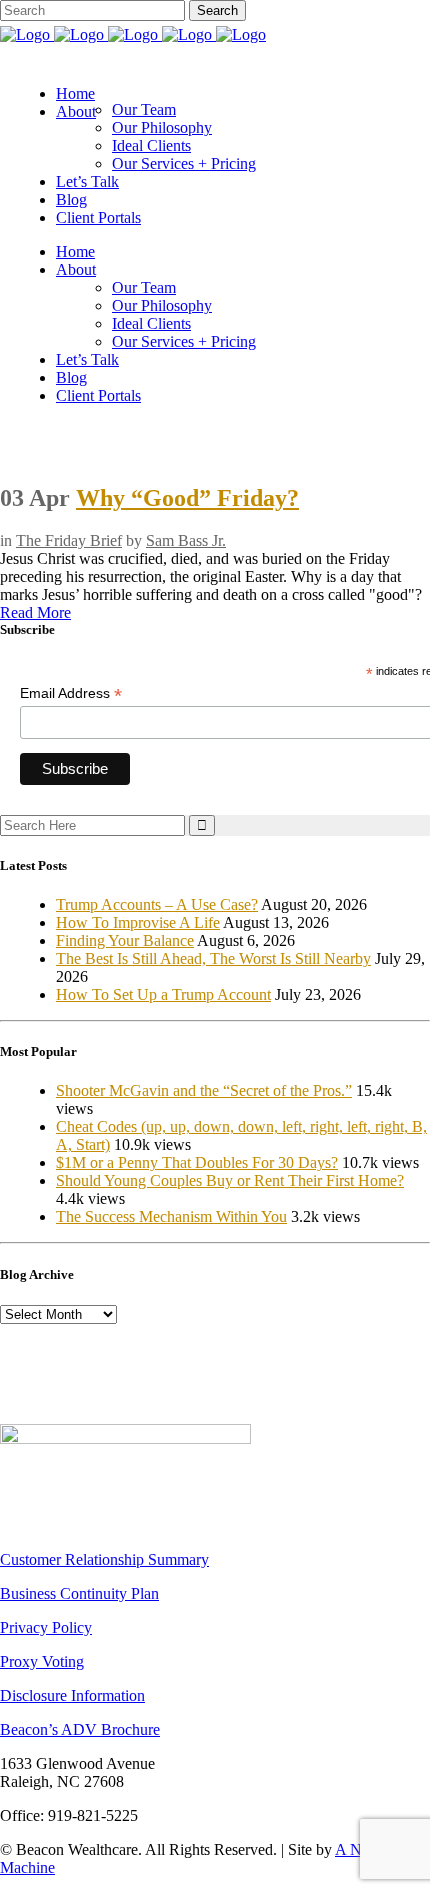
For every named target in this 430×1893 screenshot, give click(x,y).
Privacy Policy (46, 1627)
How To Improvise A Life (138, 922)
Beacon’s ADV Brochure (80, 1729)
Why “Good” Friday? (187, 498)
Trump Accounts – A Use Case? (157, 904)
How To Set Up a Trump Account (163, 994)
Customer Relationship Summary (104, 1559)
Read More (35, 612)
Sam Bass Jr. (186, 540)
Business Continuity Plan (79, 1593)
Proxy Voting (42, 1661)
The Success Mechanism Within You (171, 1216)
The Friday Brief (69, 540)
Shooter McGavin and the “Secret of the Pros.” (204, 1090)
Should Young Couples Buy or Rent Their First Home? (230, 1180)
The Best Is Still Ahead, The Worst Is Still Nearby (213, 958)
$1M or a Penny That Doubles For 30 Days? (197, 1162)
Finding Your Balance (125, 940)
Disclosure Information (72, 1695)
